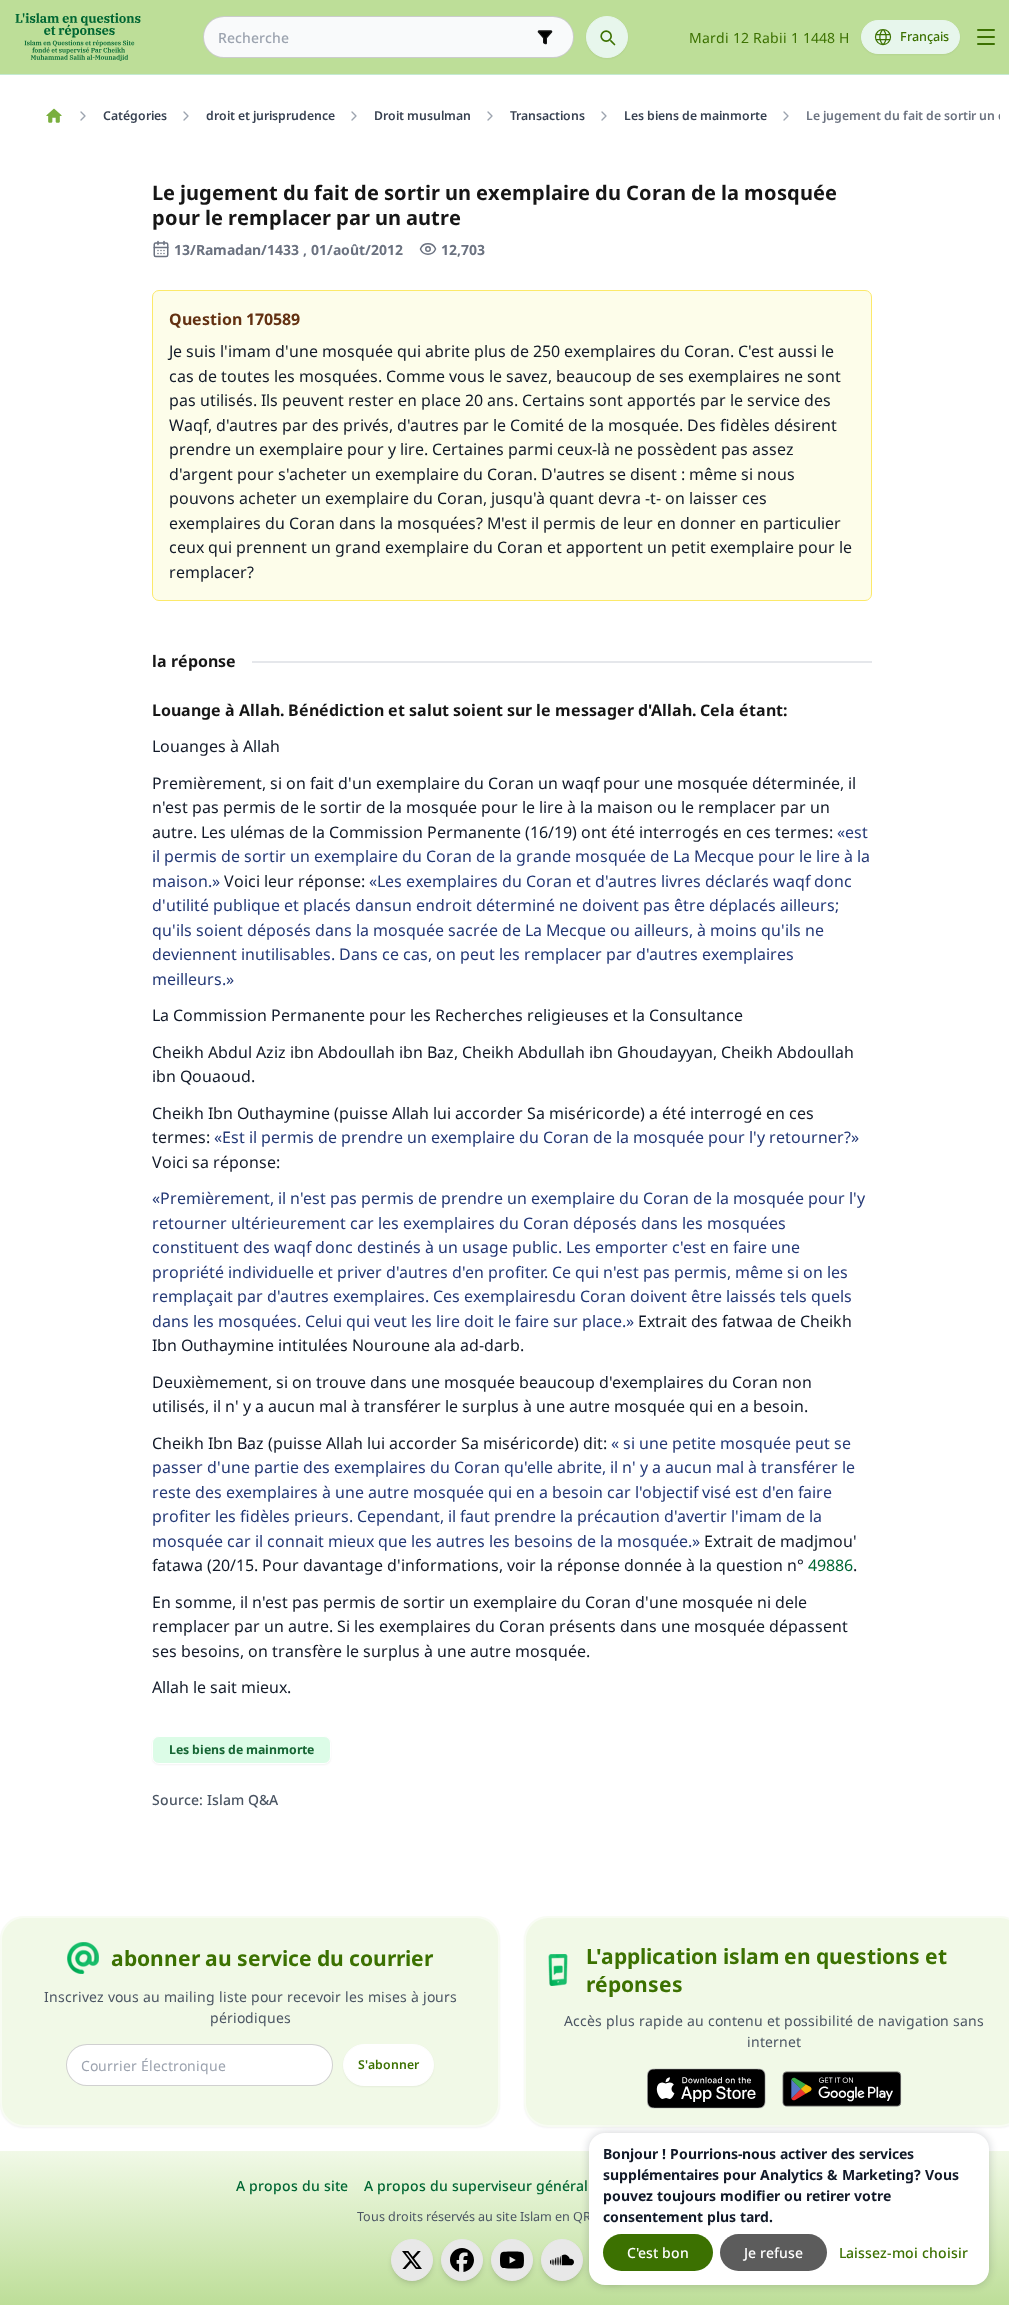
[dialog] (789, 2209)
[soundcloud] (562, 2260)
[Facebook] (462, 2260)
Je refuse (773, 2252)
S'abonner (388, 2064)
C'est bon (658, 2252)
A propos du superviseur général (476, 2185)
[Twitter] (412, 2260)
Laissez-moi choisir (903, 2252)
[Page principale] (53, 116)
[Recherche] (607, 37)
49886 (830, 1565)
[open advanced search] (545, 37)
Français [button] (924, 36)
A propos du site (292, 2185)
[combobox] (374, 37)
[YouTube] (512, 2260)
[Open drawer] (986, 37)
